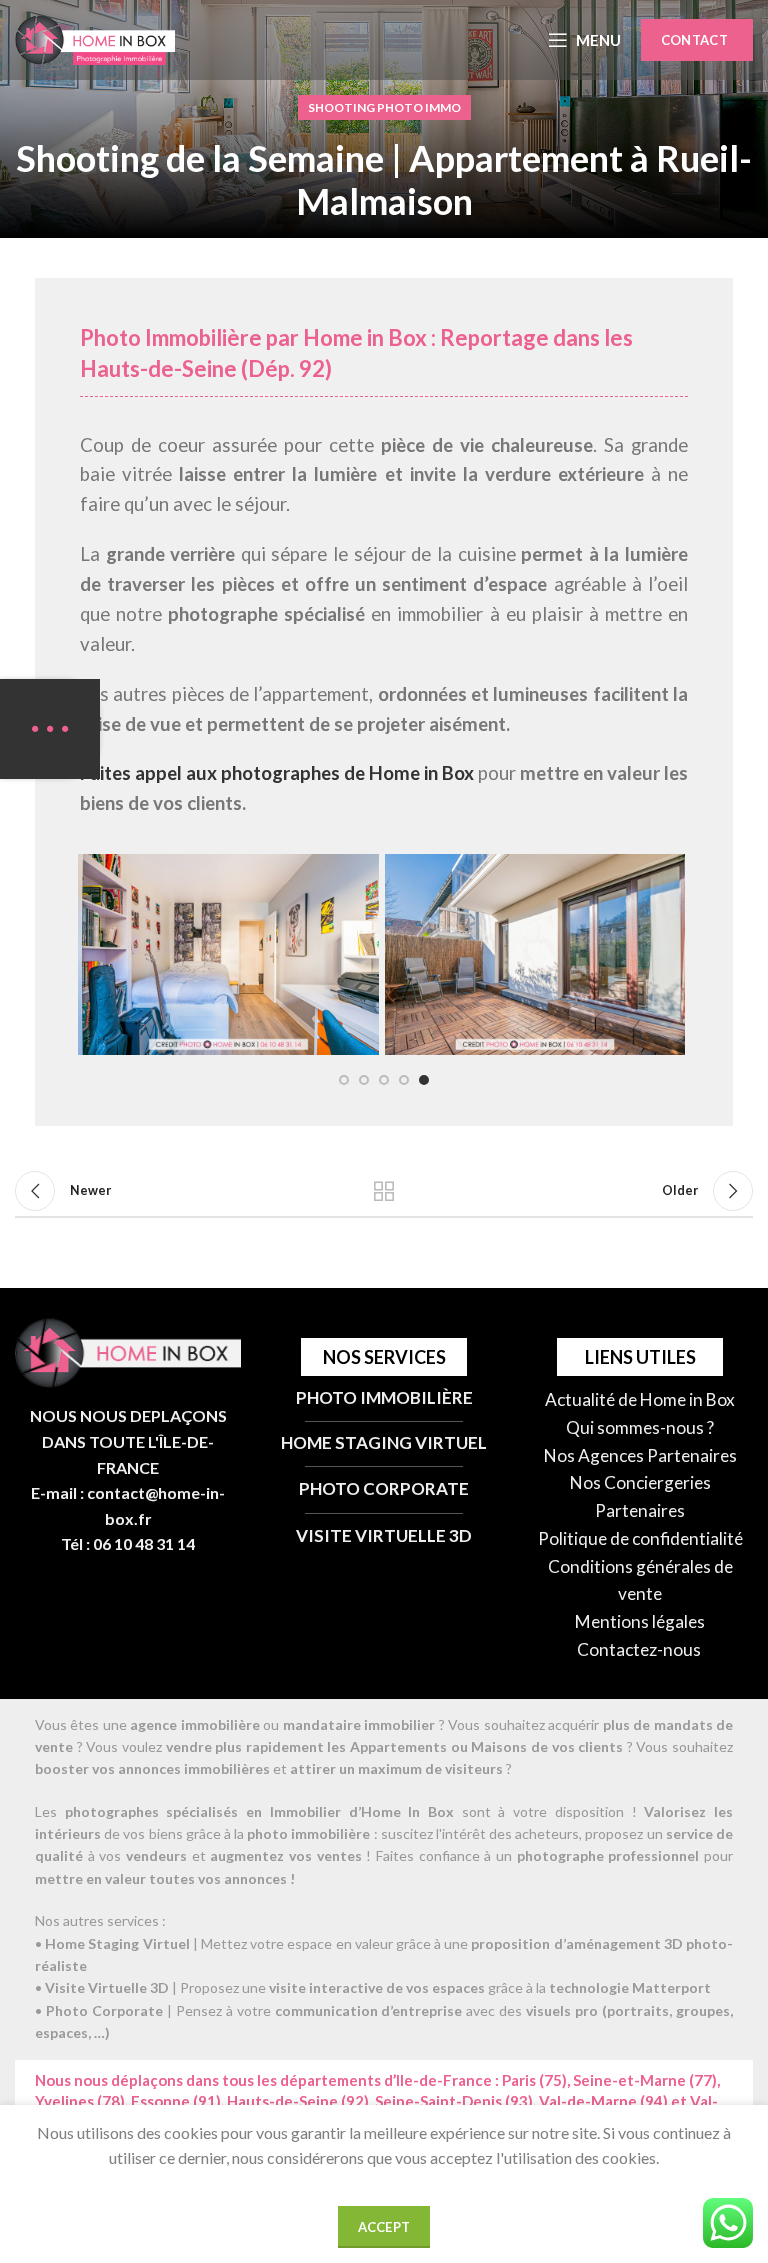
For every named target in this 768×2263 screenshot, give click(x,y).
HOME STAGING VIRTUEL (384, 1442)
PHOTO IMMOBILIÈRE (384, 1397)
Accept (384, 2227)
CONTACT (694, 40)
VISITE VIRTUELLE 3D (384, 1535)
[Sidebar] (50, 729)
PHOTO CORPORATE (384, 1488)
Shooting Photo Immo (384, 107)
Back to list (384, 1191)
